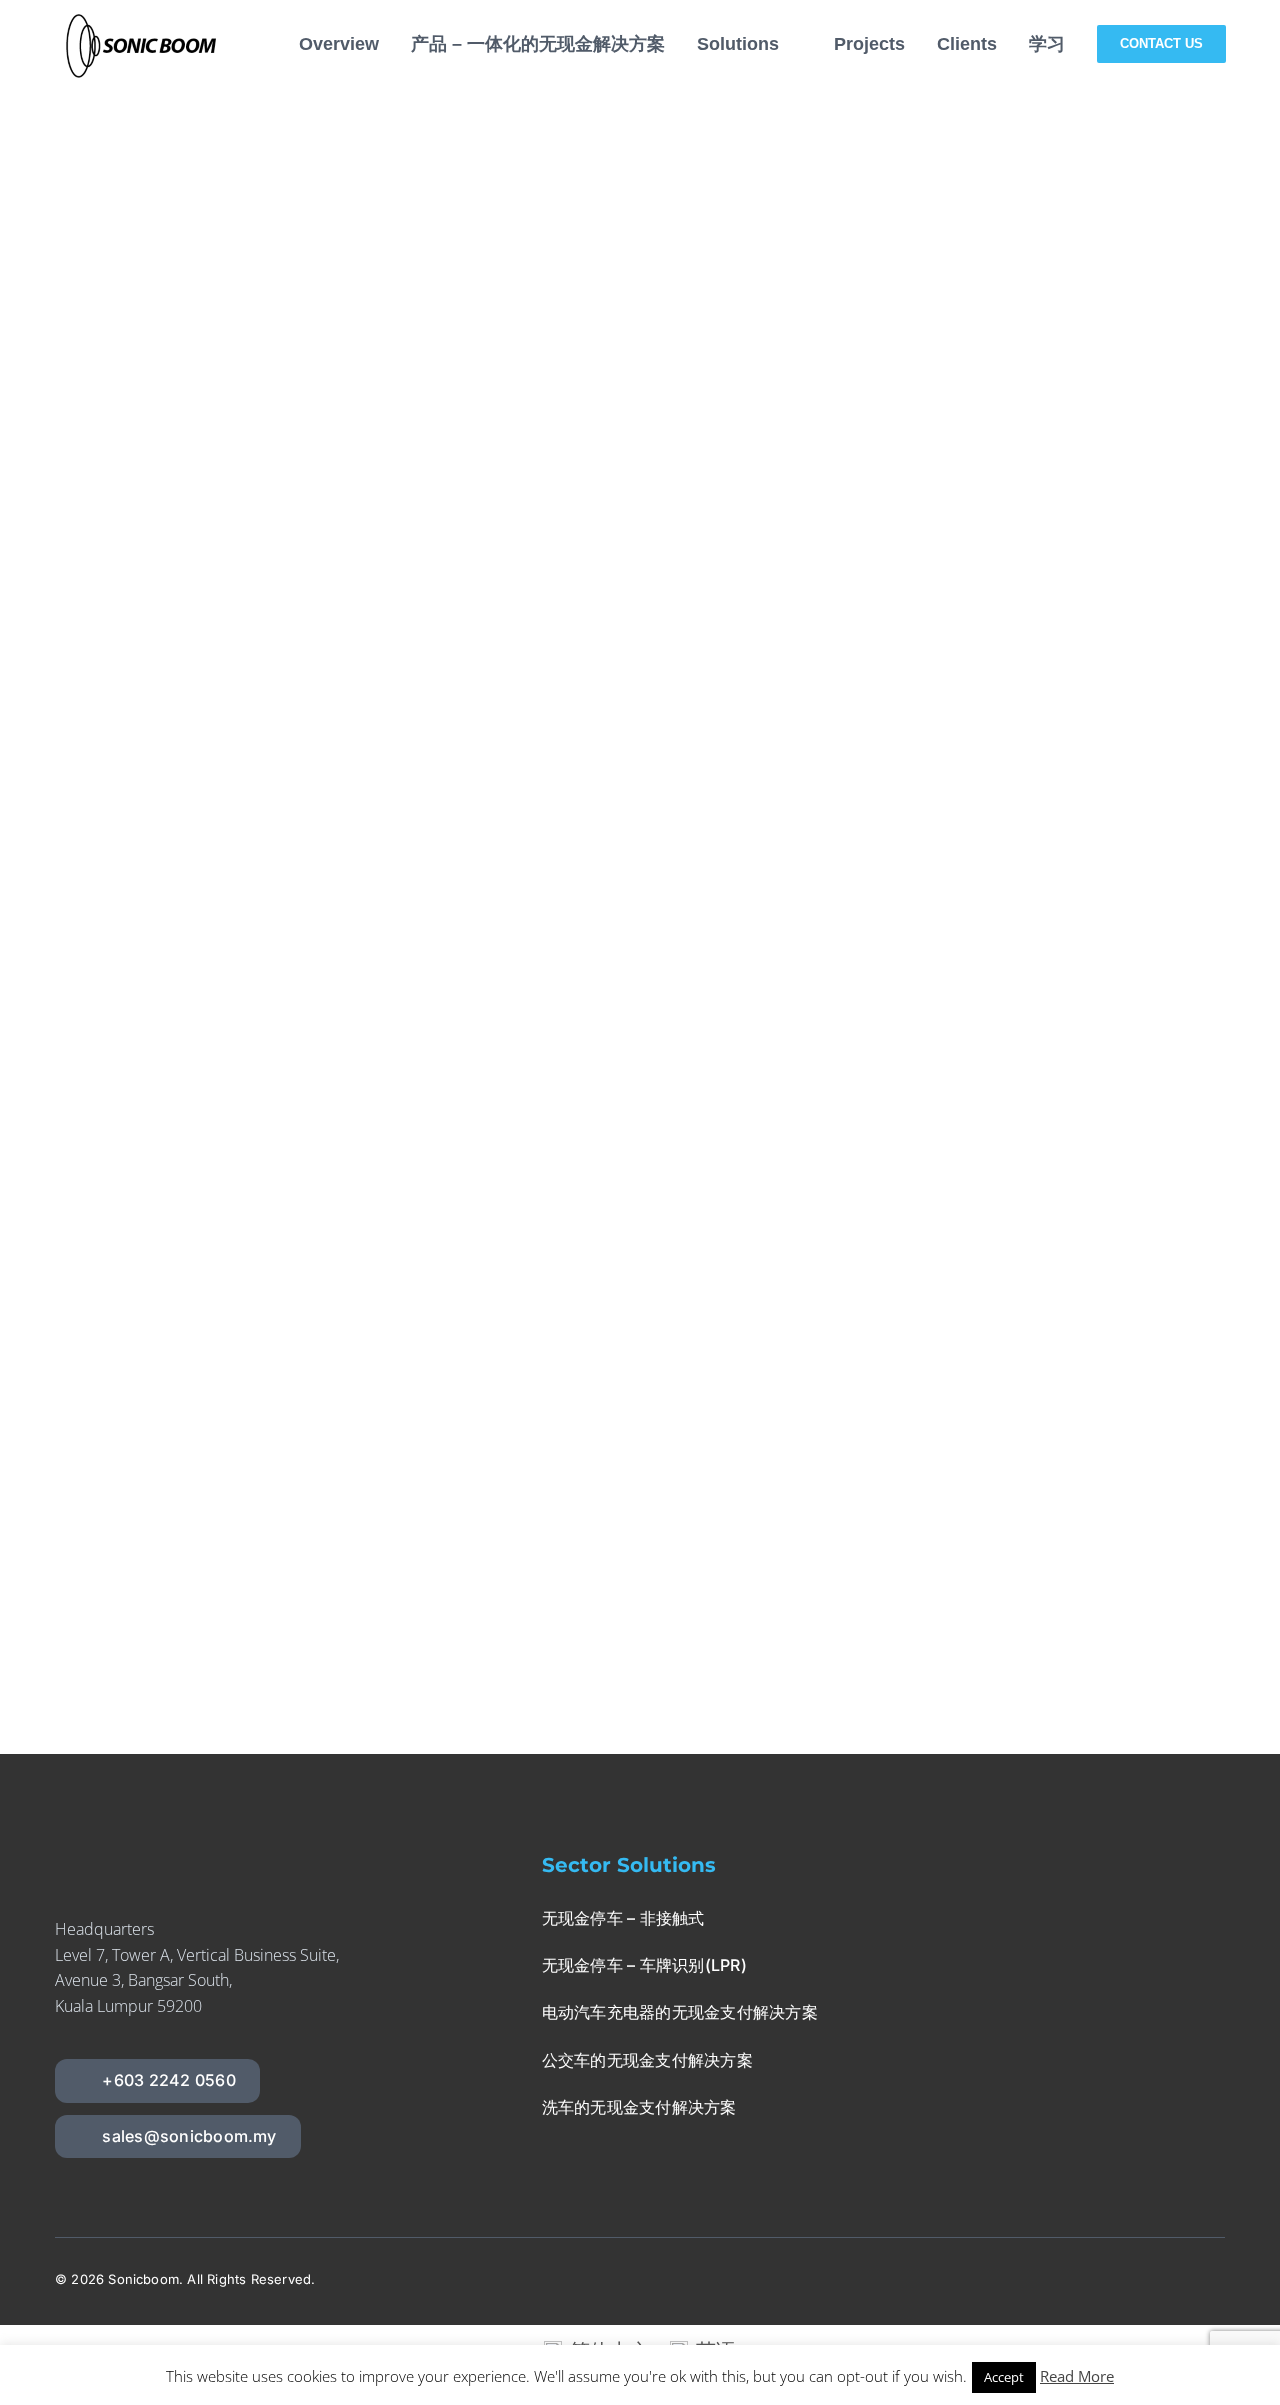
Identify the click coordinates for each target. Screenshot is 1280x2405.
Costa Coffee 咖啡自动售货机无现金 (785, 109)
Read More (1077, 2376)
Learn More (655, 608)
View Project (816, 608)
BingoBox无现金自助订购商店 (753, 1203)
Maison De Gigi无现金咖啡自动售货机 (792, 736)
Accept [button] (1004, 2377)
